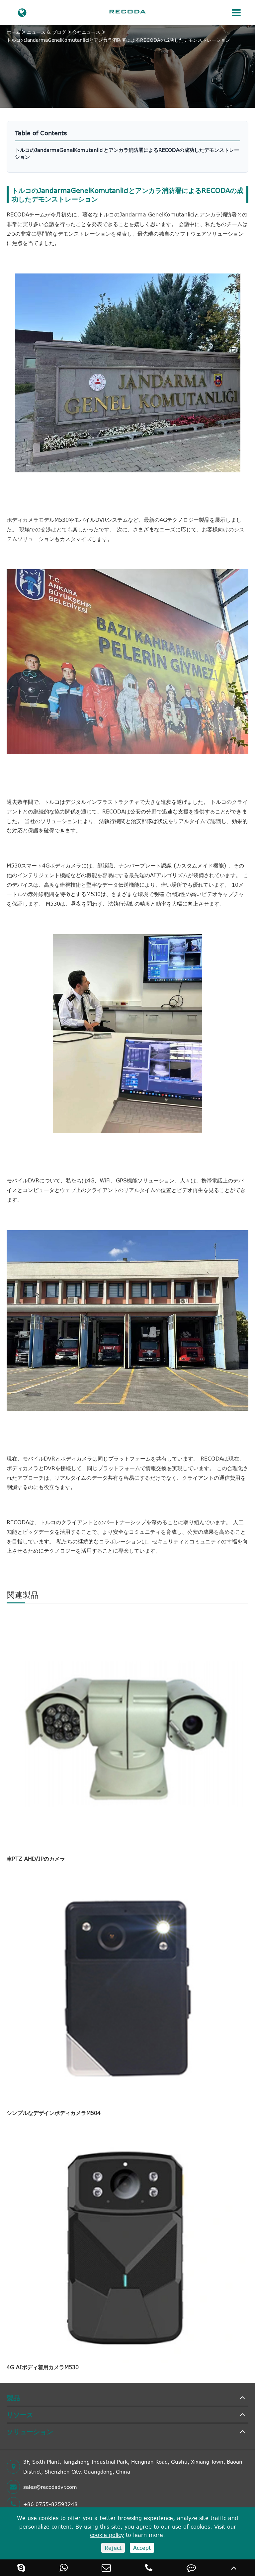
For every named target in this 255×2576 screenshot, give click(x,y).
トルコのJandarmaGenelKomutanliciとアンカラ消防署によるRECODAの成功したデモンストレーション (118, 40)
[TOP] (234, 2568)
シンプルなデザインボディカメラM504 (54, 2113)
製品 (13, 2397)
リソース (20, 2414)
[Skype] (21, 2568)
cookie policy (107, 2535)
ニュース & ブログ (46, 32)
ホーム (14, 32)
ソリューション (30, 2431)
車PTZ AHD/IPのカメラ (36, 1859)
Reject (113, 2548)
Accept (142, 2548)
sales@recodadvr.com (50, 2487)
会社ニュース (86, 32)
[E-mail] (106, 2568)
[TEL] (149, 2568)
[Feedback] (191, 2568)
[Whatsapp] (64, 2568)
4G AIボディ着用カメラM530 (43, 2367)
